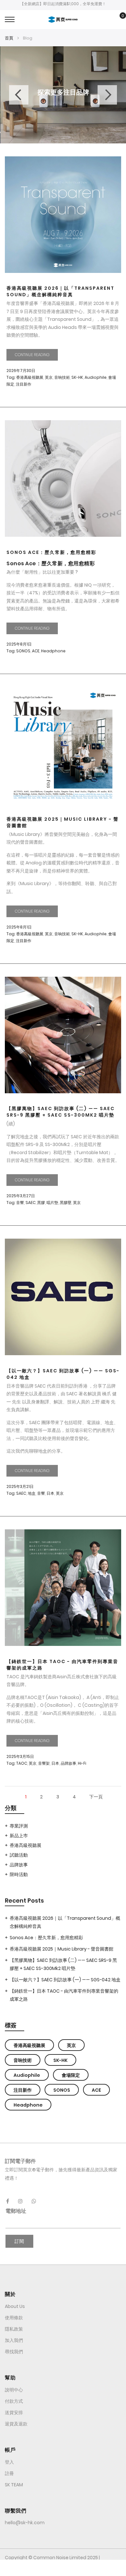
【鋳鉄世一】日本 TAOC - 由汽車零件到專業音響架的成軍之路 (62, 1665)
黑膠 (41, 1203)
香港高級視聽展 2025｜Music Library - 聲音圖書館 (63, 822)
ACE (36, 651)
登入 (9, 2462)
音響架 (44, 1763)
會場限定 (71, 2075)
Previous (19, 95)
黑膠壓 (66, 1203)
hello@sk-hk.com (25, 2523)
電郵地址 (16, 2211)
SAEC (31, 1203)
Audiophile (96, 377)
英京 (49, 377)
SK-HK (77, 377)
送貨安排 (14, 2413)
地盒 (32, 1493)
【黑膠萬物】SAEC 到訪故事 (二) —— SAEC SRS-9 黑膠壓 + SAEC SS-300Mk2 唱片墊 (61, 1112)
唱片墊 (52, 1203)
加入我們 (14, 2340)
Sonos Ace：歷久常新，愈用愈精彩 (51, 552)
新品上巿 (19, 1836)
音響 (20, 1203)
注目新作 (24, 384)
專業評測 (19, 1826)
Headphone (53, 651)
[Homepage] (63, 2568)
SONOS (23, 651)
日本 (50, 1493)
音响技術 (62, 377)
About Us (15, 2306)
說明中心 (14, 2390)
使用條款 (14, 2318)
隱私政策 (14, 2329)
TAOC (22, 1763)
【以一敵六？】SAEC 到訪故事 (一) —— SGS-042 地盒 (63, 1374)
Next (107, 95)
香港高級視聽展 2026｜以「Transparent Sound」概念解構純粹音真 (60, 291)
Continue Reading (32, 355)
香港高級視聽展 (30, 377)
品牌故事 (68, 1763)
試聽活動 (19, 1855)
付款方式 (14, 2401)
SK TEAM (14, 2485)
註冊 (9, 2473)
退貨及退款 (16, 2424)
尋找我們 (14, 2352)
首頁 (10, 38)
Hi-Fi (82, 1763)
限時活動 (19, 1874)
